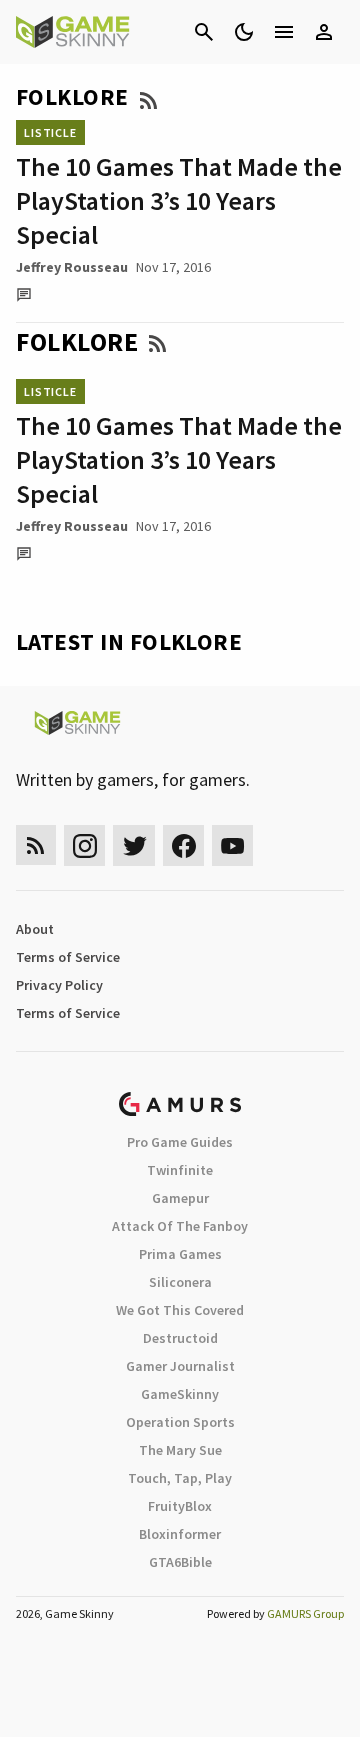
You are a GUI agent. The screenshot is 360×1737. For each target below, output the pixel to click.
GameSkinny (180, 1394)
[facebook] (183, 845)
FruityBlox (180, 1506)
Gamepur (180, 1198)
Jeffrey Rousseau (72, 267)
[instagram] (84, 845)
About (35, 929)
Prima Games (180, 1254)
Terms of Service (68, 957)
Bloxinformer (180, 1534)
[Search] (204, 32)
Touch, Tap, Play (180, 1478)
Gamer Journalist (180, 1366)
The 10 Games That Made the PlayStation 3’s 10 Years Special (179, 200)
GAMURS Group (305, 1613)
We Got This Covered (180, 1310)
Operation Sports (180, 1422)
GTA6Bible (180, 1562)
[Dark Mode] (244, 32)
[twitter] (134, 845)
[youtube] (233, 845)
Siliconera (180, 1282)
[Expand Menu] (284, 32)
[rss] (36, 845)
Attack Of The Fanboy (180, 1226)
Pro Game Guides (180, 1142)
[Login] (324, 32)
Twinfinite (180, 1170)
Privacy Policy (59, 985)
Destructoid (180, 1338)
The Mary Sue (180, 1450)
